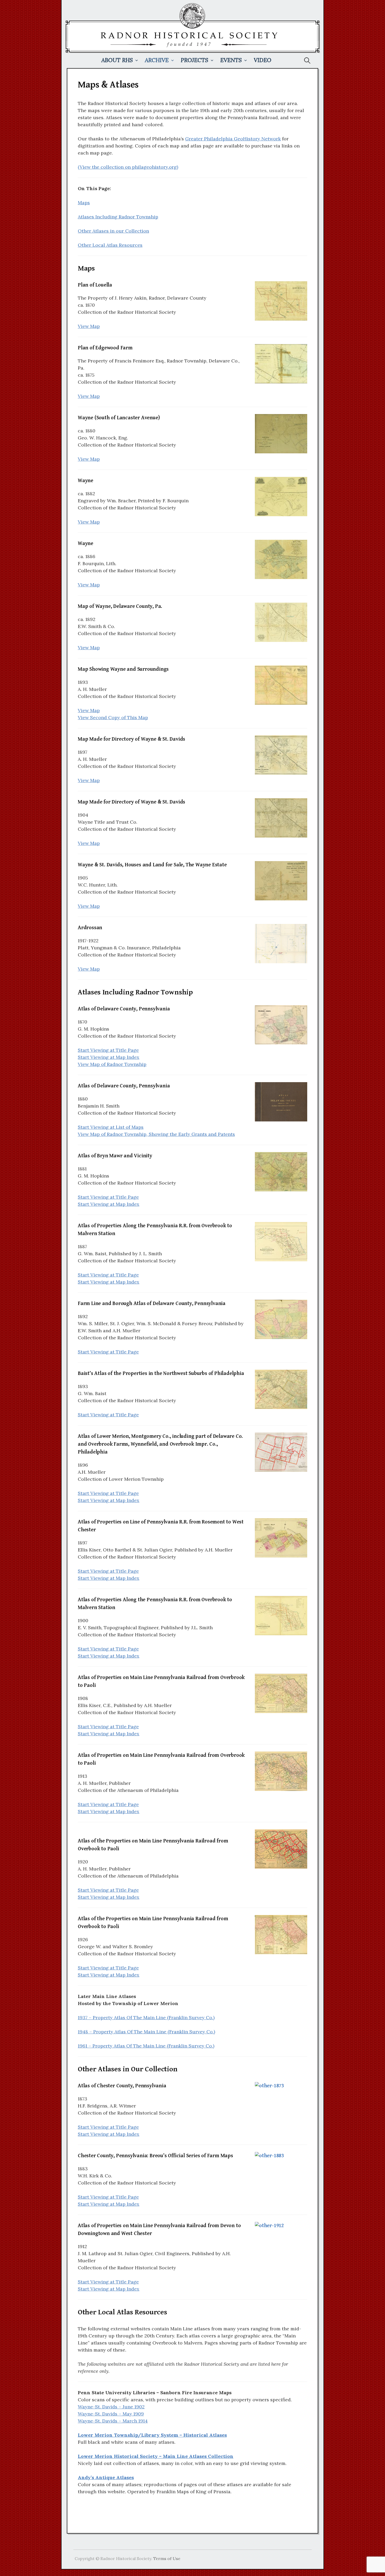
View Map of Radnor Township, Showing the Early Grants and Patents (156, 1134)
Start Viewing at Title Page (108, 1050)
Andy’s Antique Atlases (106, 2477)
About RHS (117, 60)
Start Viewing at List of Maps (111, 1127)
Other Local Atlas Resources (110, 245)
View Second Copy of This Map (113, 717)
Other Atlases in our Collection (113, 231)
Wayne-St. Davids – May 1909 (111, 2414)
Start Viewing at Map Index (109, 1057)
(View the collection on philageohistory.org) (128, 167)
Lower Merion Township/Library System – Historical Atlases (152, 2435)
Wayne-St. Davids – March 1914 (113, 2421)
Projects (194, 60)
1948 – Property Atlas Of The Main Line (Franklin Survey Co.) (146, 2032)
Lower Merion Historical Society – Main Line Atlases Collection (156, 2456)
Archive (157, 60)
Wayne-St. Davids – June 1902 (111, 2407)
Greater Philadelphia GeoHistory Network (233, 139)
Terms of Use (167, 2558)
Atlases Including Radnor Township (118, 217)
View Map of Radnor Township (112, 1064)
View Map (89, 326)
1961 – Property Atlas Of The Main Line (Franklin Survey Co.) (146, 2046)
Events (231, 60)
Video (263, 60)
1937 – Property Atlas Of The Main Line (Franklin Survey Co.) (146, 2018)
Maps (84, 203)
